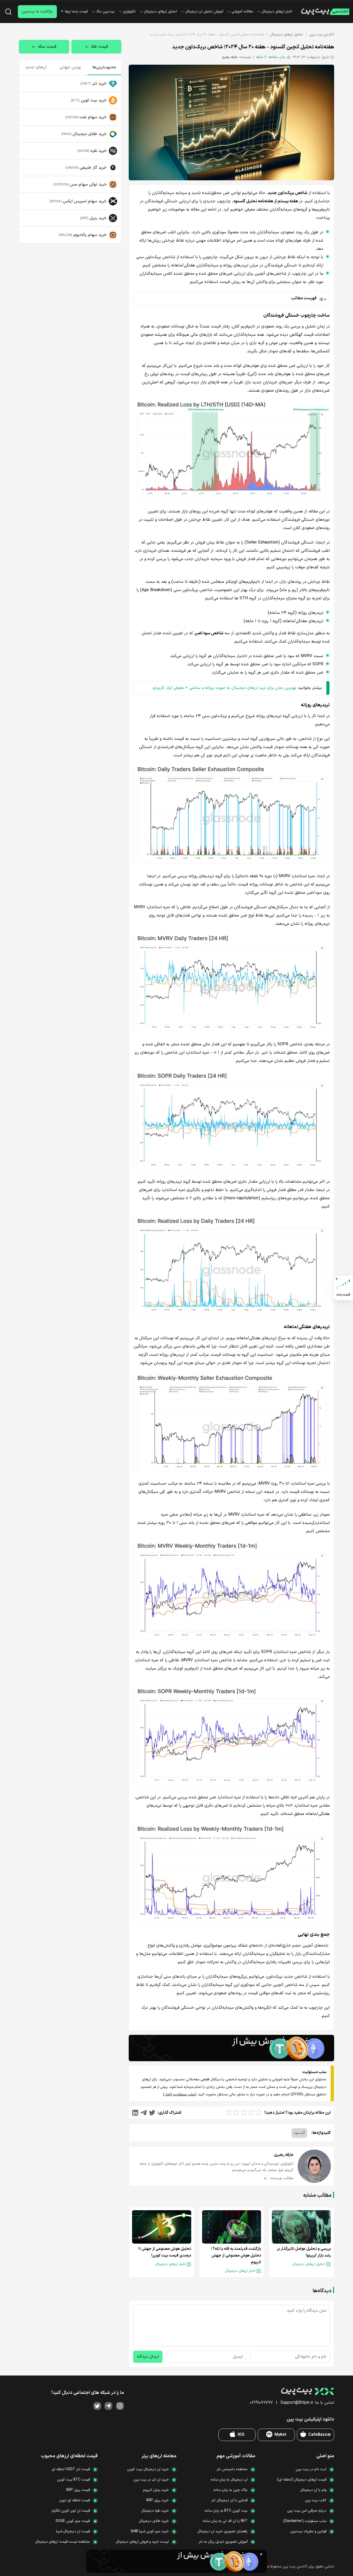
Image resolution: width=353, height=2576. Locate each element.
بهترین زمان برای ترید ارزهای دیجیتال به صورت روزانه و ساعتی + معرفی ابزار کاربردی (224, 688)
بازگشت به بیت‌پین (37, 12)
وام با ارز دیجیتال (313, 2490)
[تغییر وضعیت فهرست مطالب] (231, 298)
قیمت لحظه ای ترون (75, 2500)
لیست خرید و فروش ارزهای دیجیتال (142, 2542)
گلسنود (299, 2133)
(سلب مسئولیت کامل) (180, 2094)
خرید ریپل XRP (157, 2500)
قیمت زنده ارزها (76, 12)
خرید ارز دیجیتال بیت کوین (148, 2469)
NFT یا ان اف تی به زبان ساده (225, 2521)
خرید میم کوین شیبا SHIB (150, 2531)
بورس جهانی (70, 67)
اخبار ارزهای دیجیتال (277, 12)
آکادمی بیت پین (322, 35)
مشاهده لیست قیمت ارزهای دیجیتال (63, 2542)
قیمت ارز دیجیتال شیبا (73, 2531)
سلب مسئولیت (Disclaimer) (305, 2521)
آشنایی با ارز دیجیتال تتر (229, 2500)
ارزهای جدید (36, 67)
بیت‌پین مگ (105, 12)
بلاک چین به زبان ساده (231, 2490)
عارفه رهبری (230, 57)
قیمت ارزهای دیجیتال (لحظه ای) (302, 2480)
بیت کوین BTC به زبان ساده (226, 2511)
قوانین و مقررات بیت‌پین (308, 2531)
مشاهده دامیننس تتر (232, 2469)
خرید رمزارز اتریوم (156, 2490)
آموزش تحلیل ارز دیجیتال (204, 12)
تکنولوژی (129, 12)
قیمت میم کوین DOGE (73, 2521)
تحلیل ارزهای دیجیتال (160, 12)
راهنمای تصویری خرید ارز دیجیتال (222, 2531)
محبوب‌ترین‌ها (104, 67)
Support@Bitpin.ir (297, 2403)
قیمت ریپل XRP (78, 2490)
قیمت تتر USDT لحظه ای (71, 2469)
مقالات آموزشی (242, 12)
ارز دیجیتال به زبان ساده (229, 2480)
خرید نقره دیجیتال (155, 2511)
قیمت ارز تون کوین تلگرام (71, 2511)
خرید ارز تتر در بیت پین (151, 2480)
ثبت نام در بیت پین (311, 2469)
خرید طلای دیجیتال (154, 2521)
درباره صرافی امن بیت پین (307, 2511)
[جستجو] (8, 12)
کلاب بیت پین (316, 2500)
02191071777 (261, 2403)
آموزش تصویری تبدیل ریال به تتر (223, 2542)
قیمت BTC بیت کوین (74, 2480)
